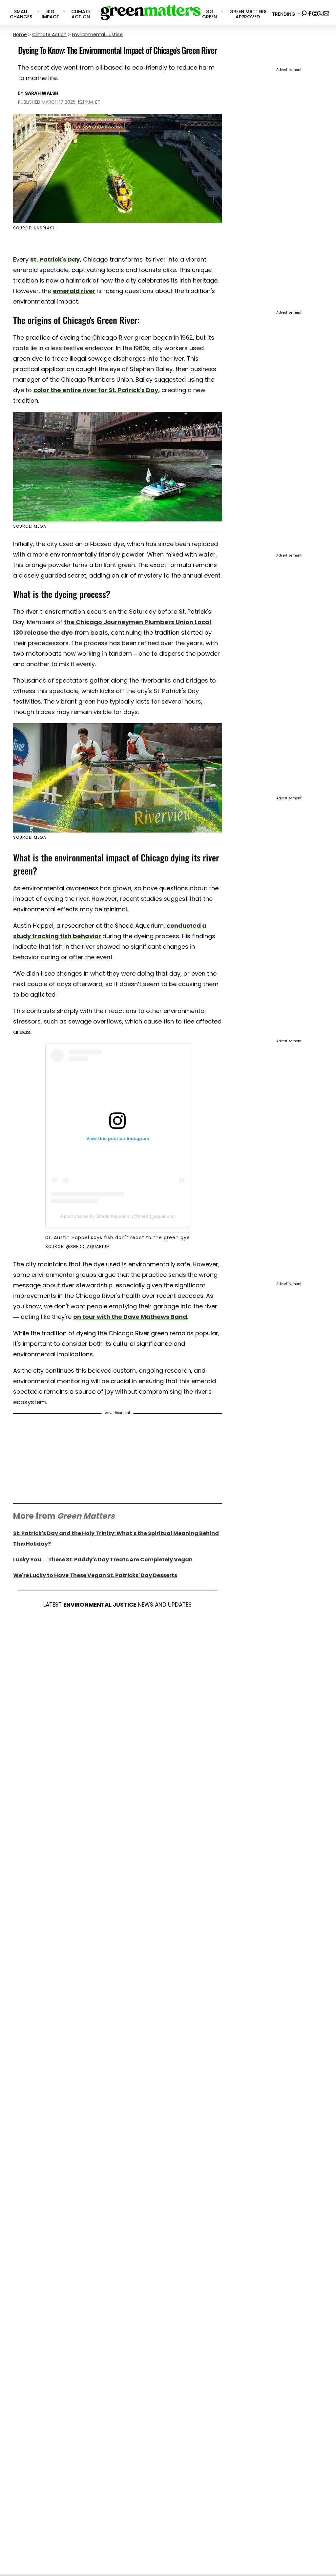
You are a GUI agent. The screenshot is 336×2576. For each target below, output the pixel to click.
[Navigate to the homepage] (151, 12)
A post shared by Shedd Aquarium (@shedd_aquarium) (117, 1216)
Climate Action (49, 34)
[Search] (304, 12)
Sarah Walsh (42, 93)
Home (20, 34)
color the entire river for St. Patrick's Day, (97, 390)
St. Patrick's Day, (56, 259)
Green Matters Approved (248, 14)
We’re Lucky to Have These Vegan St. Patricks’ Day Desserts (95, 1575)
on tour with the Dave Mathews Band (130, 1317)
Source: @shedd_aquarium (78, 1246)
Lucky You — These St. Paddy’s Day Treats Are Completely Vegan (103, 1560)
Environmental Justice (97, 34)
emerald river (74, 291)
